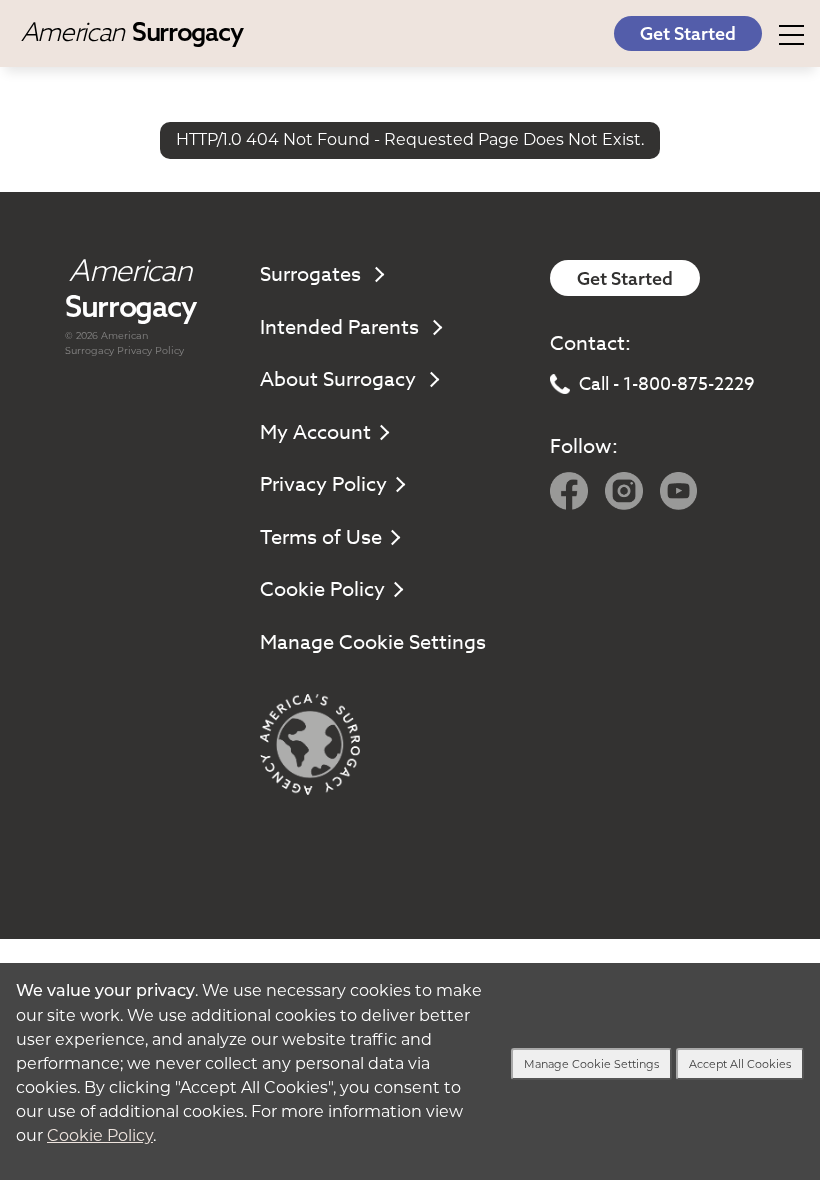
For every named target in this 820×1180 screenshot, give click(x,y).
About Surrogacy (340, 379)
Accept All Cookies (740, 1064)
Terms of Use (321, 537)
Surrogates (313, 274)
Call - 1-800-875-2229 (667, 384)
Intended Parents (342, 327)
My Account (315, 432)
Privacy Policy (150, 350)
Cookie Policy (322, 589)
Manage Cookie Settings (373, 642)
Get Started (688, 33)
